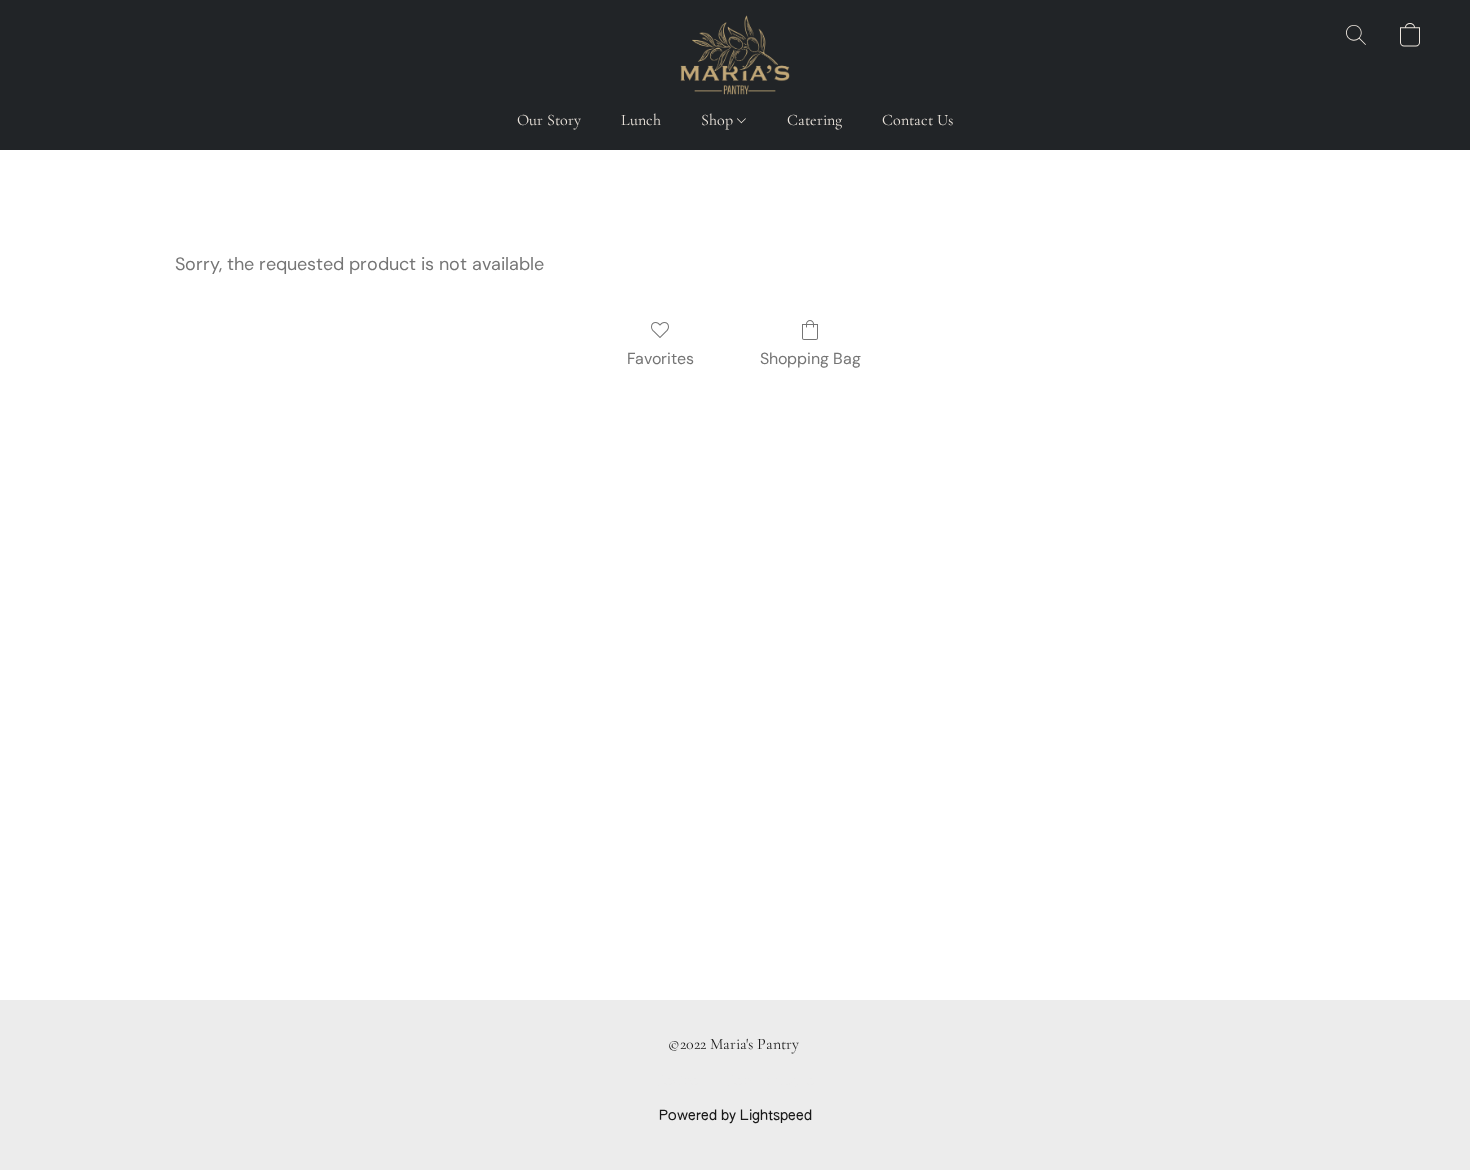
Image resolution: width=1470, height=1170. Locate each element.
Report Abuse (770, 1082)
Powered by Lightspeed (735, 1116)
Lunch (641, 120)
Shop (719, 120)
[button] (734, 55)
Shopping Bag (810, 358)
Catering (814, 120)
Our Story (549, 120)
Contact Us (917, 120)
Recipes (681, 1082)
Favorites (660, 358)
